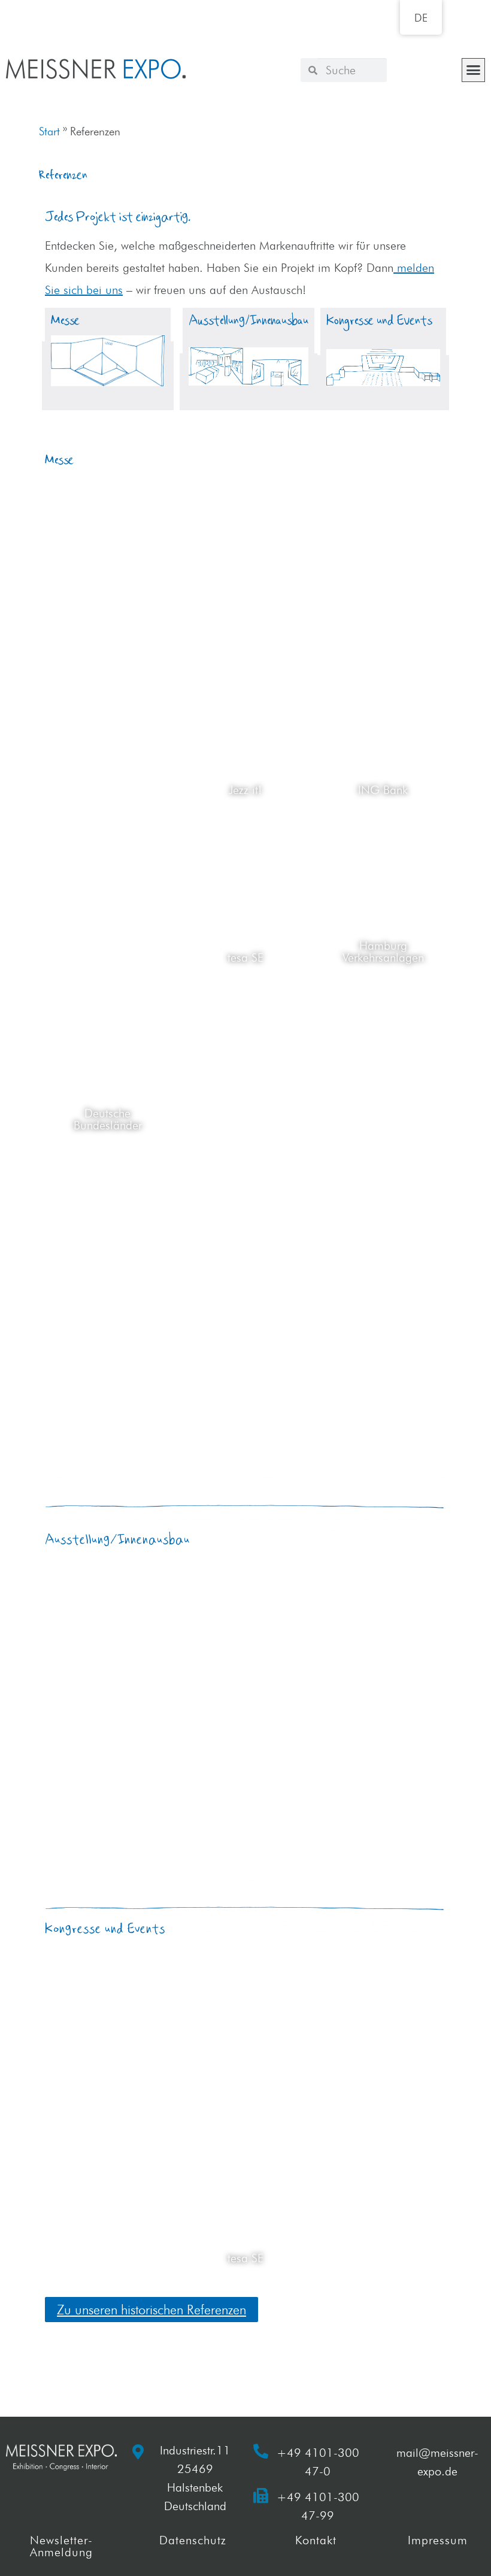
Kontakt (316, 2540)
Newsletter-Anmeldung (61, 2546)
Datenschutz (193, 2540)
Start (49, 131)
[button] (474, 70)
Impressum (438, 2540)
